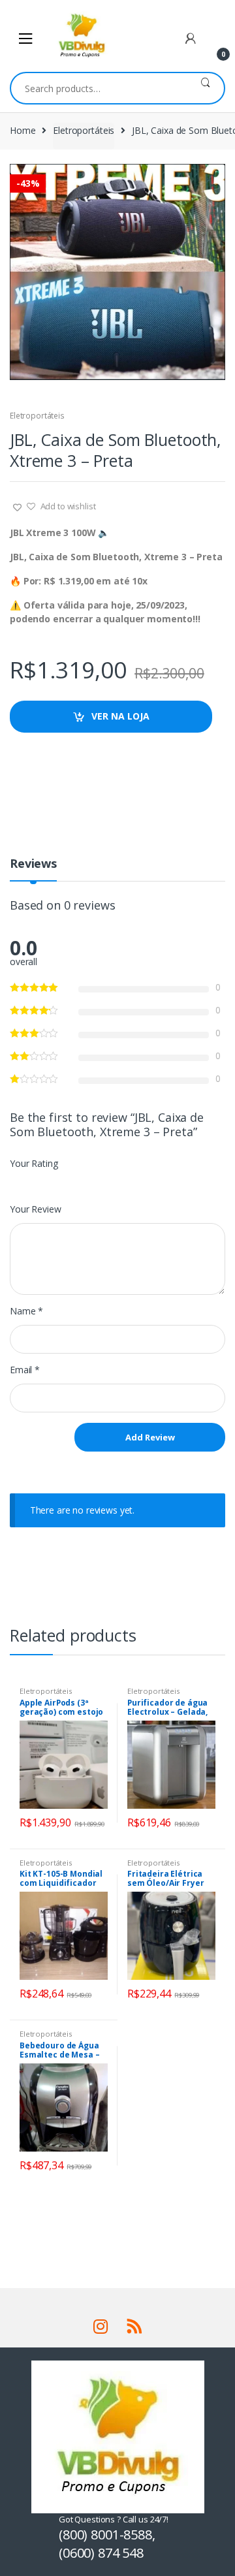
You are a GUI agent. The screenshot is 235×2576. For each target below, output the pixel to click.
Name (26, 1311)
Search (205, 88)
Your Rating (34, 1164)
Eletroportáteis (84, 130)
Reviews (33, 864)
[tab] (33, 869)
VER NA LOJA (120, 716)
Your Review (35, 1209)
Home (23, 130)
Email (25, 1370)
